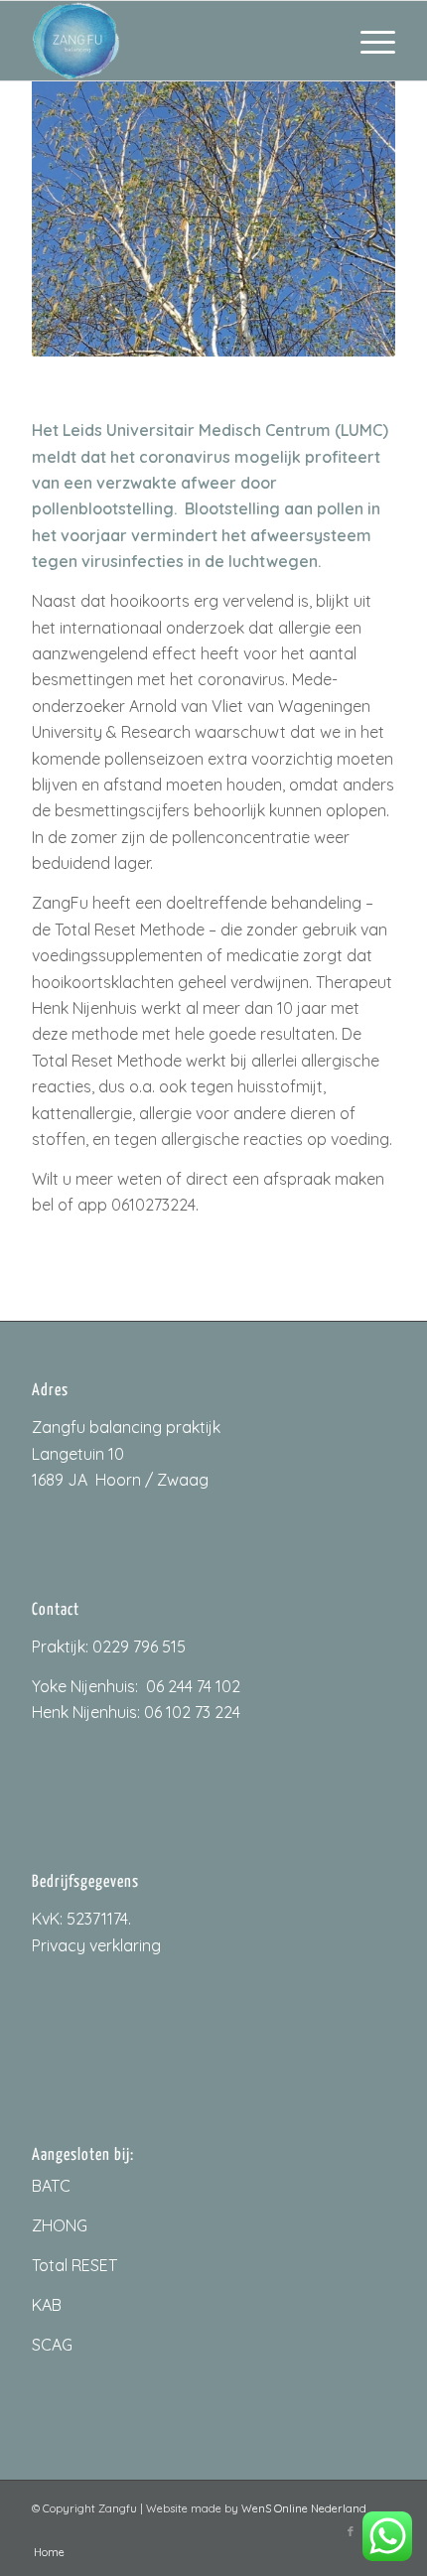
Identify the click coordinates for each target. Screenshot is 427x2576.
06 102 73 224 (192, 1712)
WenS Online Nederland (304, 2508)
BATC (51, 2186)
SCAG (52, 2345)
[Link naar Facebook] (351, 2531)
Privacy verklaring (96, 1945)
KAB (47, 2305)
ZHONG (60, 2225)
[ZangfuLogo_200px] (177, 41)
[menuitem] (368, 41)
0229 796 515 (139, 1646)
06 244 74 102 (193, 1686)
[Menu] (368, 41)
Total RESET (74, 2265)
